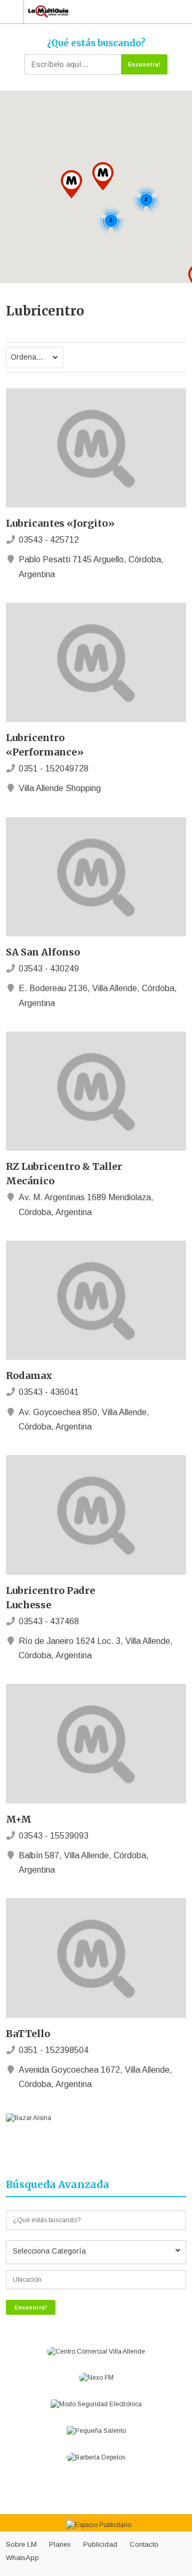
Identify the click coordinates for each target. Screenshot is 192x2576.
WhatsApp (22, 2558)
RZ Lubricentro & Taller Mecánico (64, 1174)
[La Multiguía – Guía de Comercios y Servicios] (91, 11)
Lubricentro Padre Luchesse (50, 1598)
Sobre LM (21, 2544)
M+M (19, 1819)
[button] (103, 176)
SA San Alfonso (43, 952)
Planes (60, 2544)
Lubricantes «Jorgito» (60, 523)
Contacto (144, 2544)
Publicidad (100, 2544)
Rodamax (29, 1376)
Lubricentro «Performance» (45, 745)
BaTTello (28, 2034)
